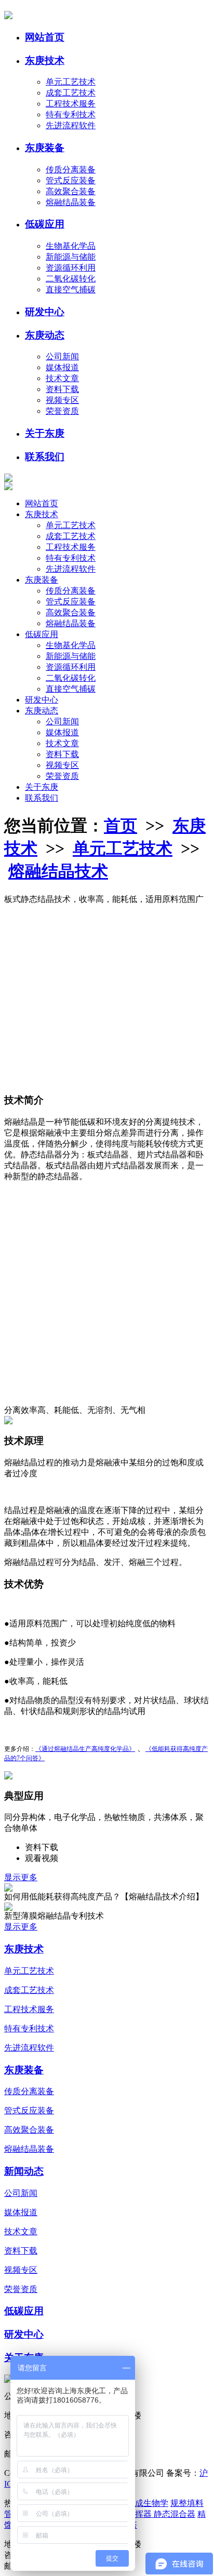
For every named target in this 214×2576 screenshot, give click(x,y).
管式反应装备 (71, 180)
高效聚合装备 (71, 191)
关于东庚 (45, 433)
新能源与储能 (71, 257)
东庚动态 (45, 335)
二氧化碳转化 (71, 279)
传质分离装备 (71, 170)
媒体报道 (62, 367)
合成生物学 (148, 2503)
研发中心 (45, 312)
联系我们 (45, 457)
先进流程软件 (71, 125)
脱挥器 (140, 2514)
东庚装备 (45, 148)
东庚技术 (45, 60)
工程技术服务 (71, 104)
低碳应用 (45, 224)
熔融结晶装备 (71, 202)
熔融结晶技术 (58, 871)
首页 (121, 826)
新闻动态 (24, 2171)
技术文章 (62, 378)
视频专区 (62, 400)
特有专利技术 (71, 114)
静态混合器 (175, 2514)
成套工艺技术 (71, 93)
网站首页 (45, 37)
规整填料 (187, 2503)
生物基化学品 (71, 246)
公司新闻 (62, 356)
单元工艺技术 (71, 82)
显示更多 (21, 1877)
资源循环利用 (71, 268)
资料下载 (62, 389)
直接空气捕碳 (71, 289)
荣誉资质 (62, 411)
